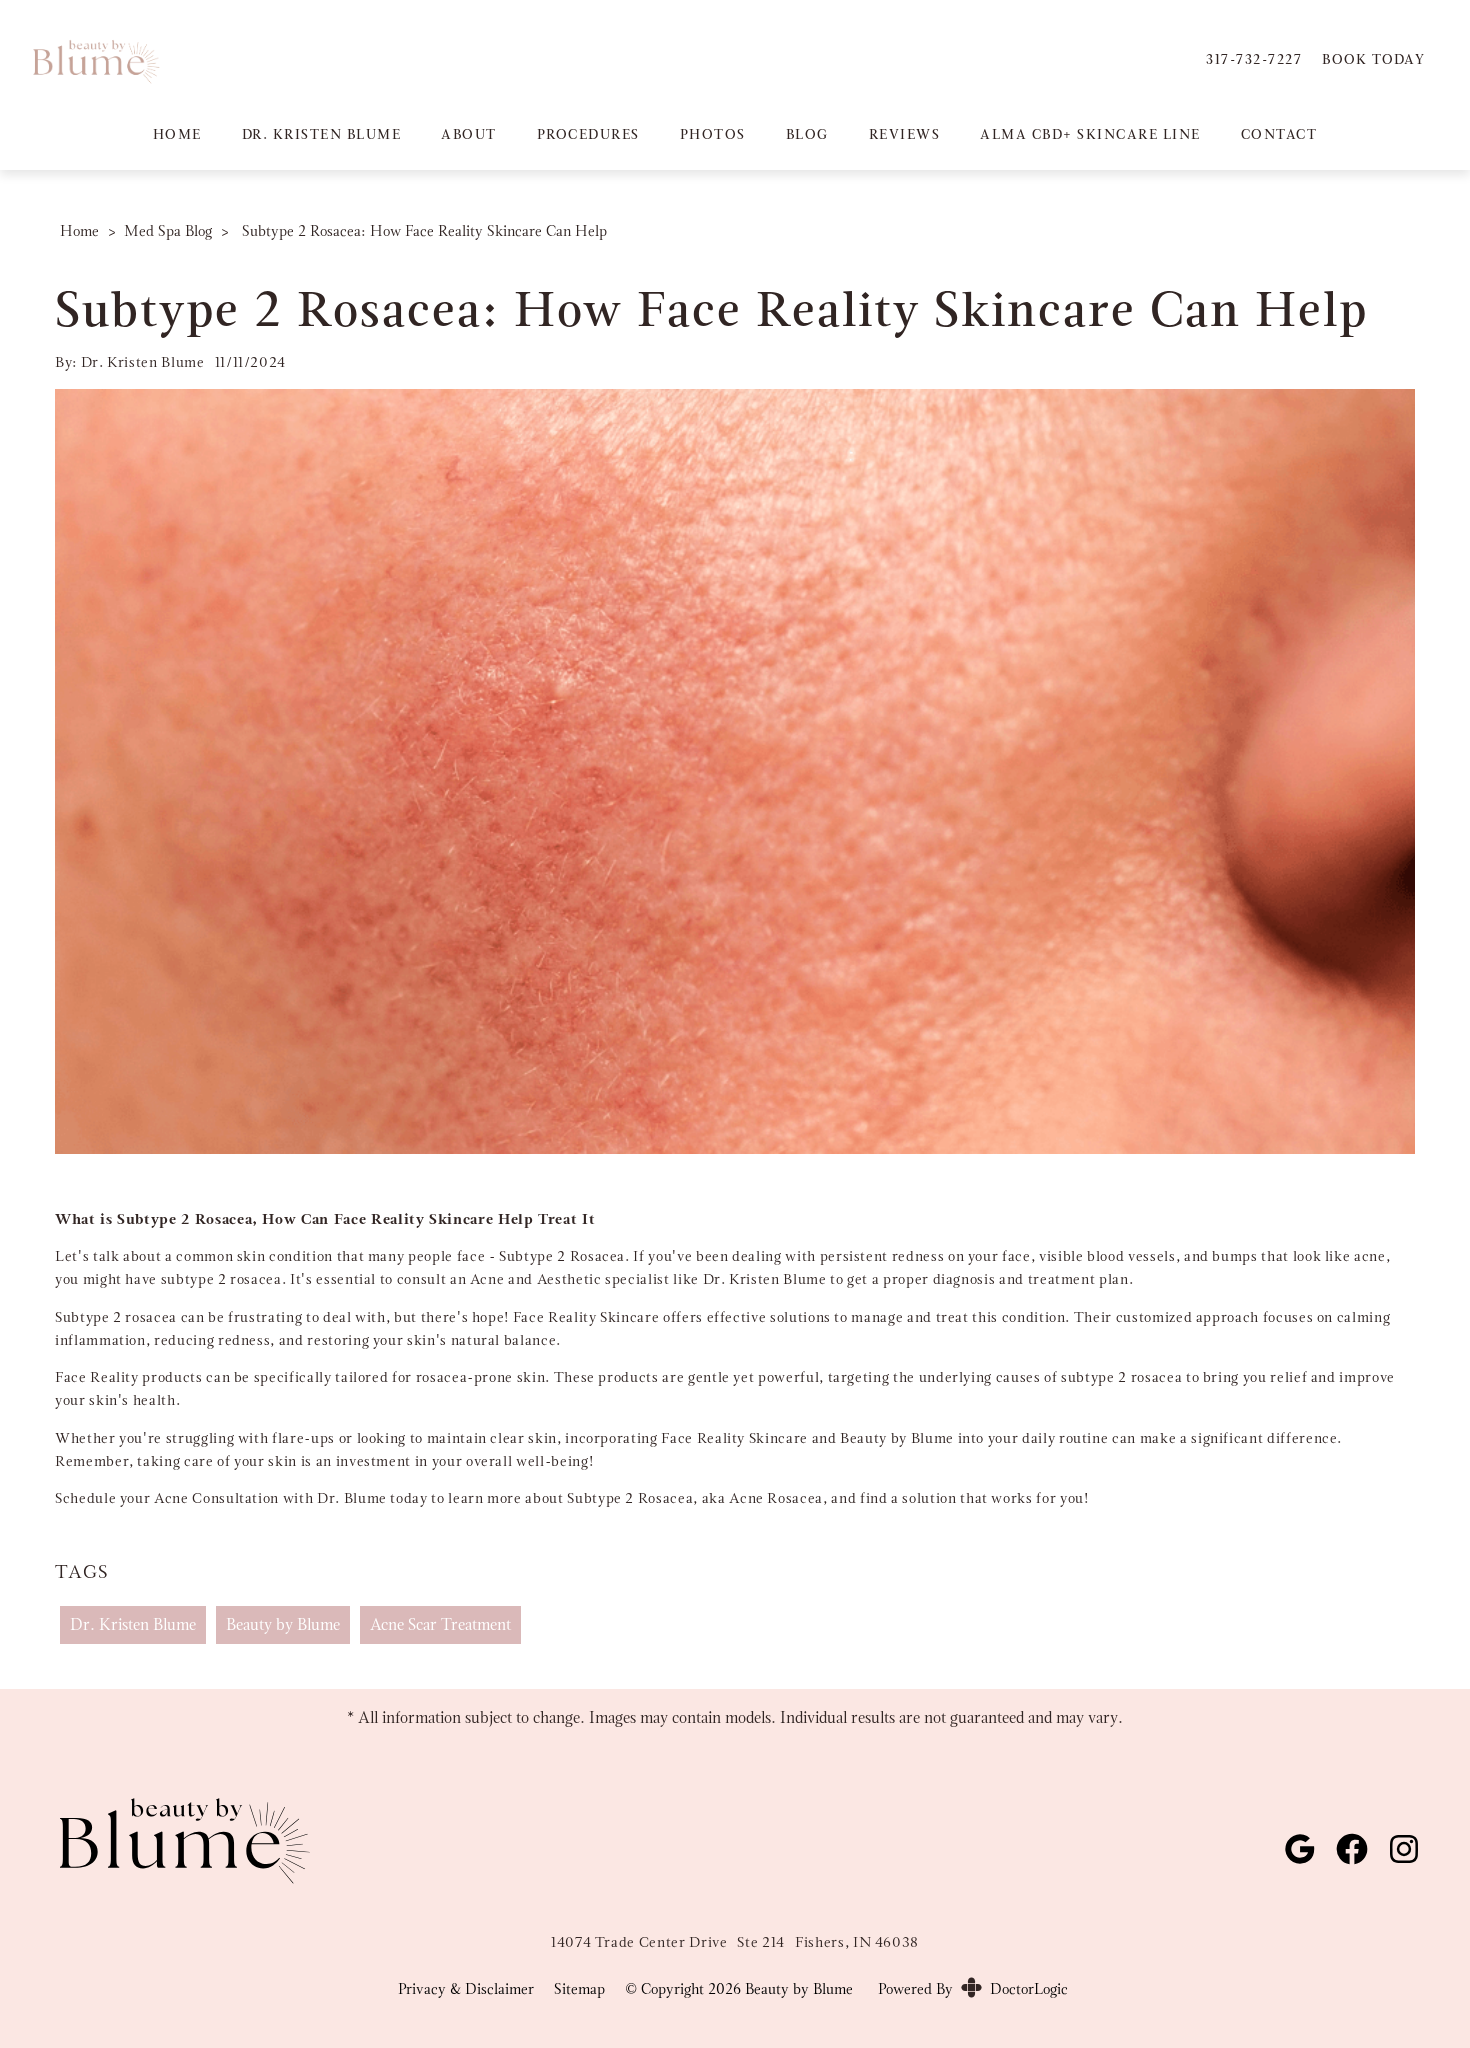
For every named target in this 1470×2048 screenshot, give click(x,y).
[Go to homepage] (588, 60)
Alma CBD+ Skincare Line (1090, 134)
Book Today (1373, 59)
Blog (807, 134)
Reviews (905, 134)
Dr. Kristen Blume (322, 134)
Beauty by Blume (283, 1624)
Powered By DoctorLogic (973, 1989)
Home (177, 134)
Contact (1279, 134)
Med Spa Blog (168, 231)
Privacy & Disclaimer (466, 1989)
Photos (713, 134)
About (469, 134)
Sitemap (579, 1989)
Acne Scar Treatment (440, 1624)
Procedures (588, 134)
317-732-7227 (1254, 59)
